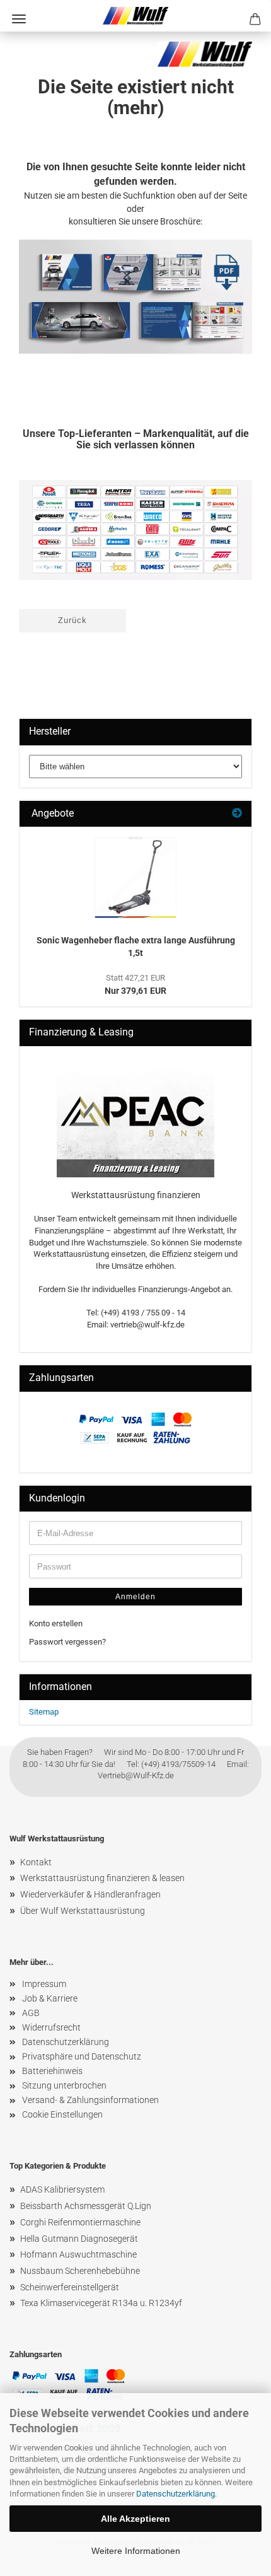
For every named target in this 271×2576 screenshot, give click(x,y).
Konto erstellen (56, 1623)
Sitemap (44, 1712)
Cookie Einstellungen (62, 2114)
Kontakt (36, 1862)
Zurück (72, 620)
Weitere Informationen (136, 2551)
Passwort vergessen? (67, 1642)
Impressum (44, 1984)
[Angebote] (237, 814)
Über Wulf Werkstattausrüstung (83, 1911)
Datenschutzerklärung (176, 2494)
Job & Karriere (50, 1998)
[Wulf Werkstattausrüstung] (136, 16)
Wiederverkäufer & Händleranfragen (90, 1894)
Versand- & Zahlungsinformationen (90, 2100)
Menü (19, 19)
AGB (31, 2013)
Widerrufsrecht (51, 2027)
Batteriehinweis (52, 2071)
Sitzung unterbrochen (64, 2085)
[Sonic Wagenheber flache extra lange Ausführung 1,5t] (135, 877)
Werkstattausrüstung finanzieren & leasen (102, 1878)
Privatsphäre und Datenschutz (82, 2056)
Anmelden (135, 1597)
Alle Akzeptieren (135, 2519)
